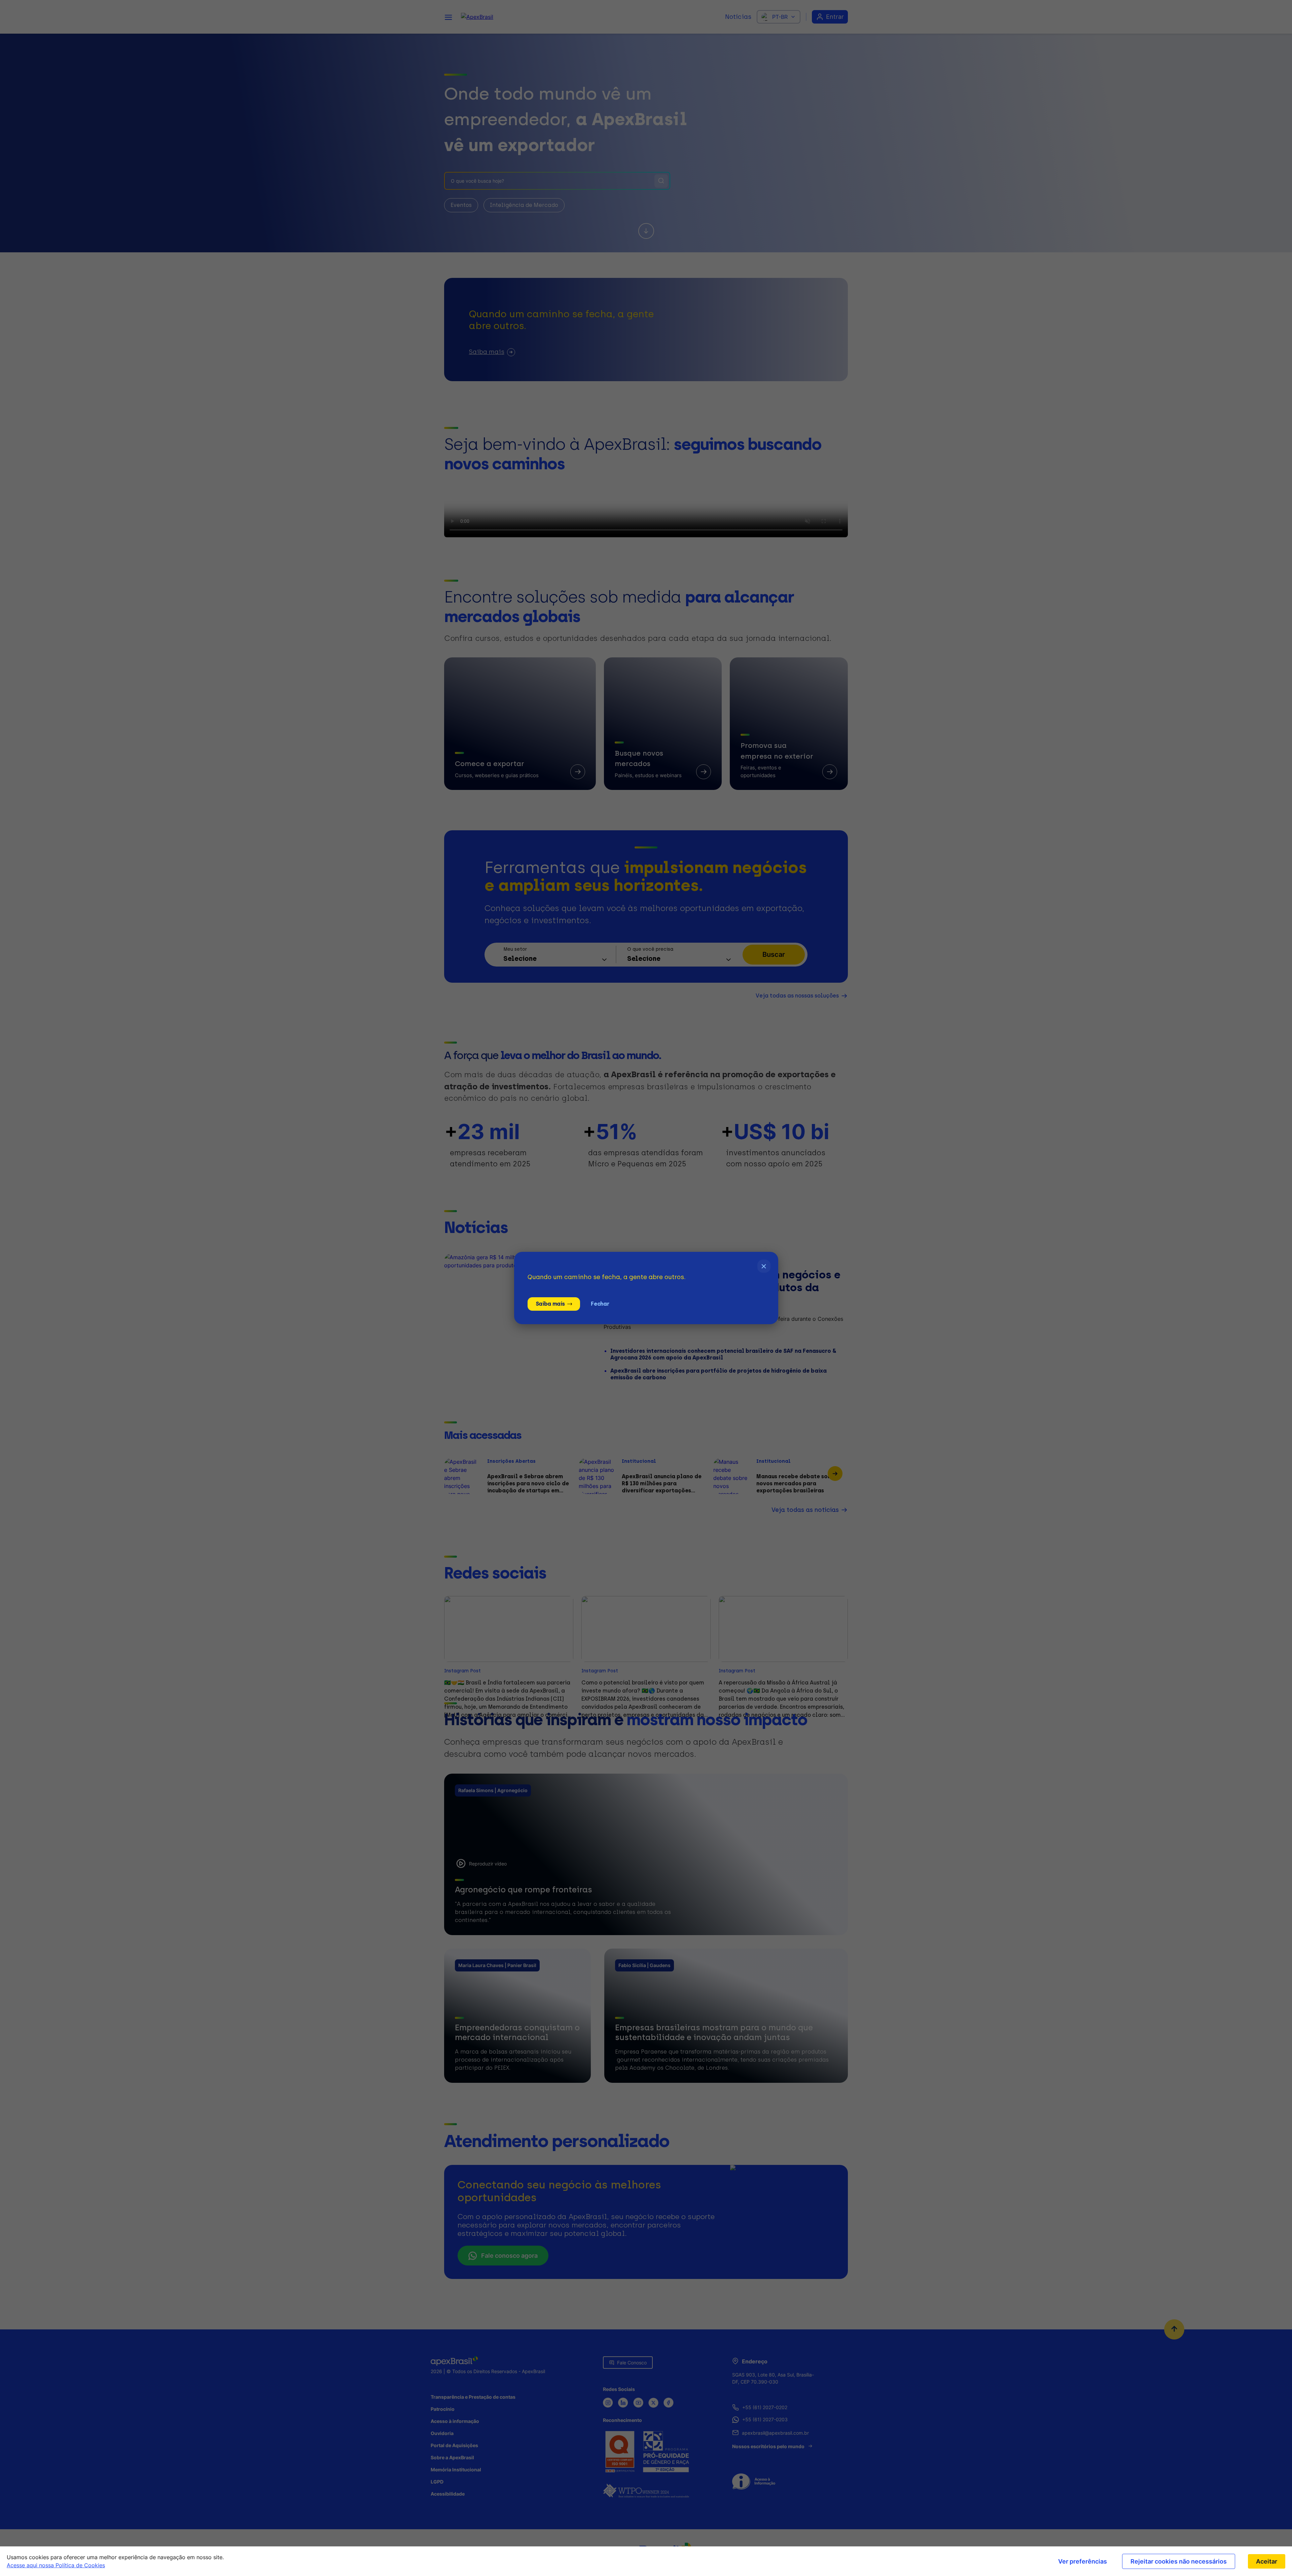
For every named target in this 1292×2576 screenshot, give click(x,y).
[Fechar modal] (764, 1266)
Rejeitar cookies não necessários (1179, 2561)
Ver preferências (1083, 2561)
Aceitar (1267, 2561)
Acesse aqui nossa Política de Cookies (56, 2565)
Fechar (600, 1304)
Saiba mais (550, 1304)
